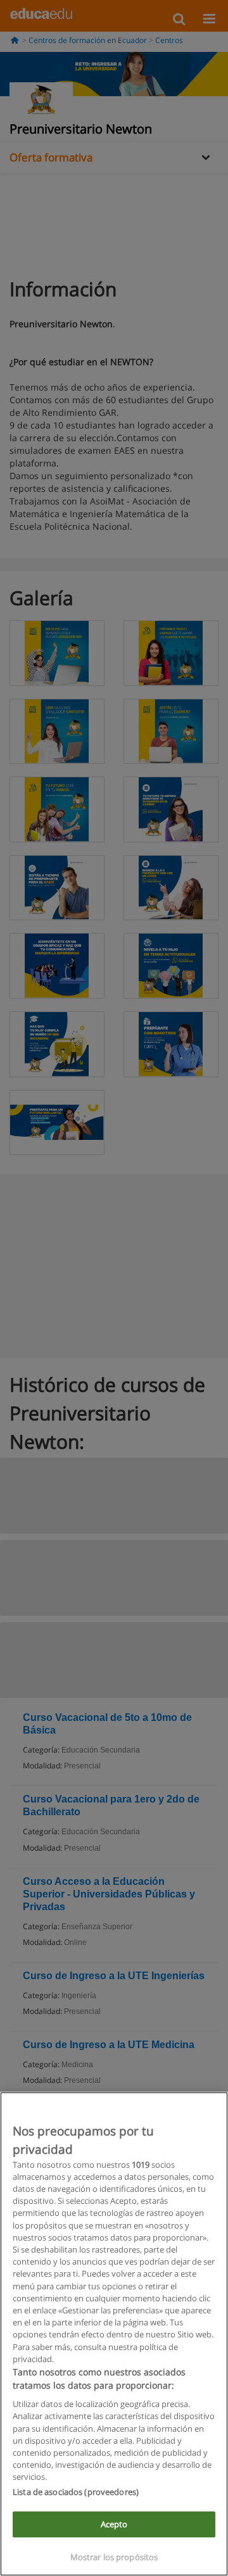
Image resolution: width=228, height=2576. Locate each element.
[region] (114, 2334)
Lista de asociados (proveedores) (76, 2492)
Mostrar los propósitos (114, 2557)
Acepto (114, 2524)
